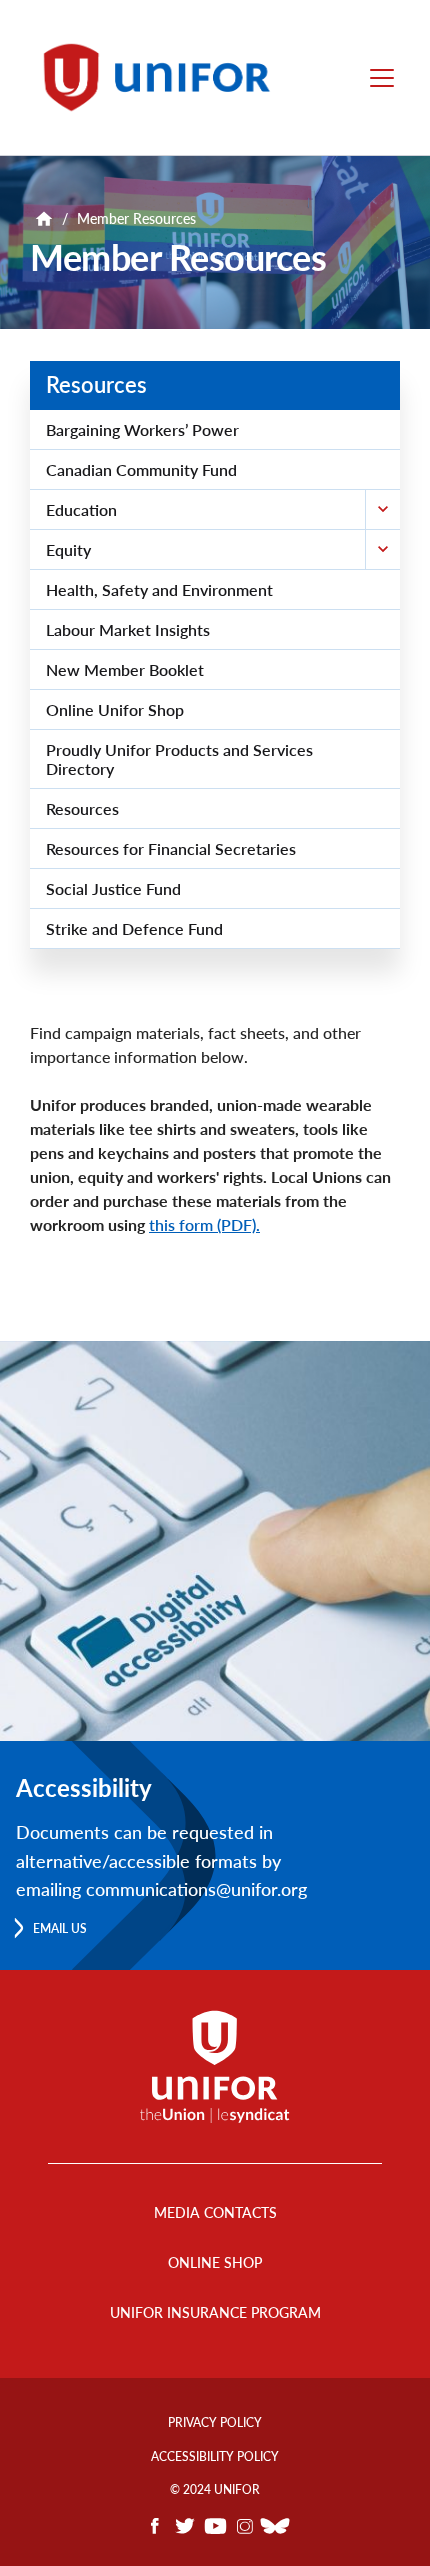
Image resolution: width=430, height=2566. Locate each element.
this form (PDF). (204, 1224)
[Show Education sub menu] (382, 509)
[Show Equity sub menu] (382, 549)
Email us (60, 1928)
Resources (96, 384)
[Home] (166, 77)
